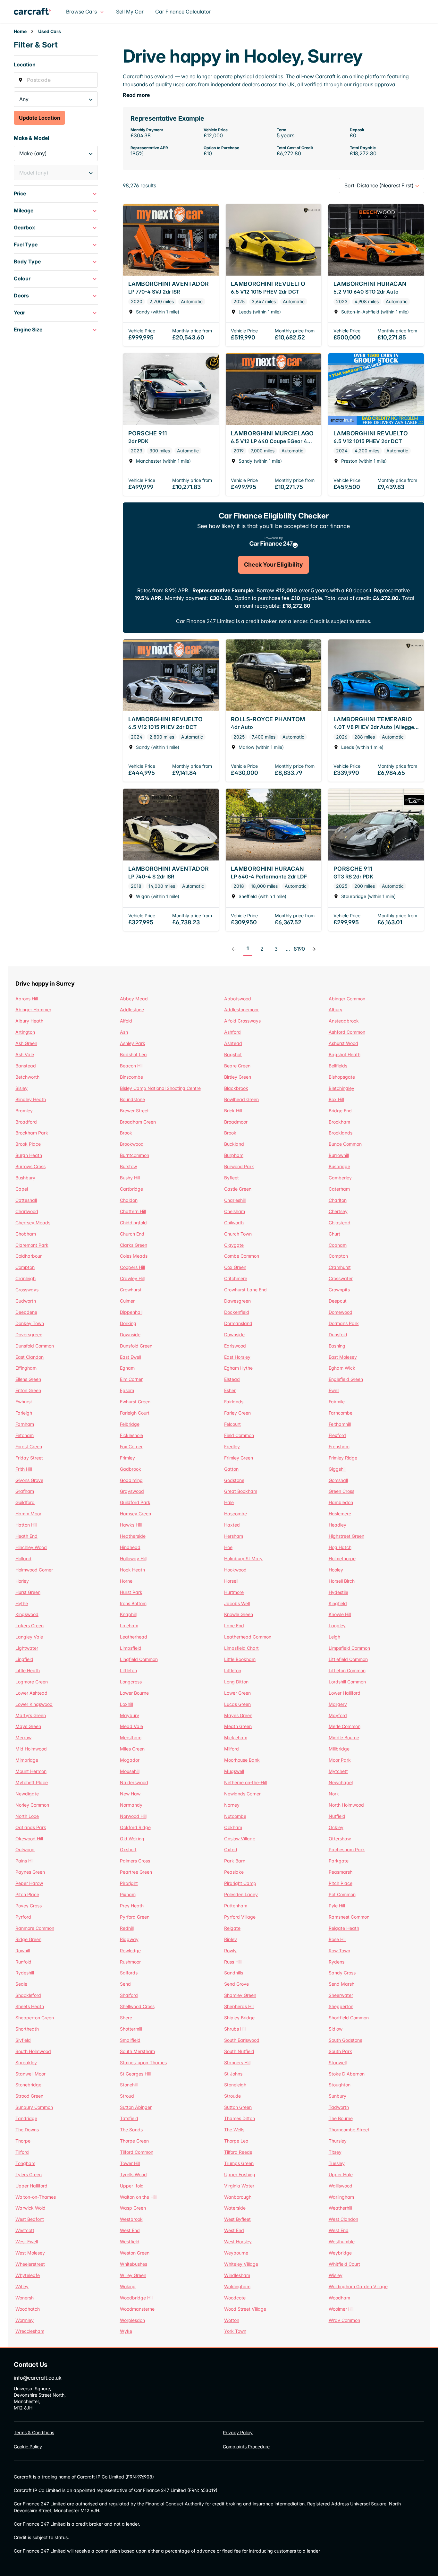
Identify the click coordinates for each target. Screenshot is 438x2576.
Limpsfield (131, 1648)
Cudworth (26, 1301)
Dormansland (238, 1323)
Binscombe (131, 1077)
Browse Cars (81, 12)
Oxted (231, 1849)
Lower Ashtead (31, 1693)
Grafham (25, 1491)
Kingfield (338, 1603)
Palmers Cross (135, 1861)
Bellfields (338, 1066)
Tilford (22, 2152)
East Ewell (131, 1357)
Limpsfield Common (349, 1648)
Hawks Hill (131, 1525)
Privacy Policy (238, 2432)
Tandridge (26, 2118)
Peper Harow (29, 1883)
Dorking (128, 1323)
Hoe (228, 1547)
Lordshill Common (347, 1682)
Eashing (337, 1346)
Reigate (232, 1928)
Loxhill (126, 1704)
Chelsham (235, 1211)
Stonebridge (28, 2085)
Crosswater (341, 1278)
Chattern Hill (133, 1211)
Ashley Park (133, 1043)
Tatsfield (129, 2118)
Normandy (131, 1805)
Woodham (339, 2298)
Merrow (23, 1737)
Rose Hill (337, 1939)
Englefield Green (346, 1379)
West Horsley (238, 2242)
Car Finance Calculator (183, 12)
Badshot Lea (133, 1054)
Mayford (338, 1715)
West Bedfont (30, 2219)
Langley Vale (29, 1637)
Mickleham (236, 1737)
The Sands (131, 2130)
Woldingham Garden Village (358, 2286)
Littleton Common (347, 1670)
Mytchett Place (32, 1782)
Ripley (231, 1939)
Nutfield (337, 1816)
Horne (126, 1581)
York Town (235, 2331)
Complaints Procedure (246, 2447)
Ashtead (233, 1043)
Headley (337, 1525)
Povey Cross (29, 1906)
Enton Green (28, 1390)
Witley (22, 2286)
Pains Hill (25, 1861)
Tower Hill (130, 2163)
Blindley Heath (31, 1099)
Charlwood (27, 1211)
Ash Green (26, 1043)
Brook (126, 1133)
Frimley (127, 1458)
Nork (334, 1794)
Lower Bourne (134, 1693)
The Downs (27, 2130)
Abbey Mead (134, 999)
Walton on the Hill (138, 2197)
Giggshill (337, 1469)
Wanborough (238, 2197)
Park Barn (235, 1861)
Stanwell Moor (30, 2074)
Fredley (232, 1446)
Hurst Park (131, 1592)
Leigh (334, 1637)
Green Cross (341, 1491)
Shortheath (27, 2029)
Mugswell (234, 1771)
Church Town (238, 1234)
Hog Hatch (340, 1547)
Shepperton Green (35, 2018)
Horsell (231, 1581)
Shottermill (131, 2029)
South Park (340, 2051)
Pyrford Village (240, 1917)
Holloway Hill (133, 1558)
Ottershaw (340, 1839)
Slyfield (23, 2040)
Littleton (128, 1670)
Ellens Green (28, 1379)
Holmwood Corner (34, 1570)
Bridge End (340, 1111)
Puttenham (236, 1906)
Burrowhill (339, 1155)
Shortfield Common (349, 2018)
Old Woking (132, 1839)
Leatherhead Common (248, 1637)
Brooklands (341, 1133)
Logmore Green (32, 1682)
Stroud (127, 2096)
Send (125, 1984)
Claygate (234, 1245)
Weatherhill (340, 2208)
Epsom (127, 1390)
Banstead (26, 1066)
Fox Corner (131, 1446)
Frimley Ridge (343, 1458)
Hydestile (338, 1592)
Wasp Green (133, 2208)
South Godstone (345, 2040)
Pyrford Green (135, 1917)
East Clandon (29, 1357)
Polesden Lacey (241, 1894)
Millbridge (339, 1749)
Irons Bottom (133, 1603)
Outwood (25, 1849)
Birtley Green (238, 1077)
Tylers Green (29, 2174)
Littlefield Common (348, 1659)
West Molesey (30, 2253)
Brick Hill (233, 1111)
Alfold (126, 1021)
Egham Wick (342, 1368)
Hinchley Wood (31, 1547)
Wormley (25, 2320)
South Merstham (137, 2051)
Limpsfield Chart (241, 1648)
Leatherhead (134, 1637)
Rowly (230, 1951)
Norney (232, 1805)
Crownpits (339, 1290)
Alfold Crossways (242, 1021)
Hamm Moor (28, 1514)
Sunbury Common (34, 2107)
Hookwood (235, 1570)
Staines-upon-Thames (143, 2063)
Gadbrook (131, 1469)
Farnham (25, 1424)
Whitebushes (134, 2264)
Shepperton (341, 2006)
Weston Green (135, 2253)
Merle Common (345, 1726)
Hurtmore (234, 1592)
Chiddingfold (133, 1223)
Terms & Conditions (34, 2432)
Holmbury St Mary (243, 1558)
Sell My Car (130, 12)
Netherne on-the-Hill (245, 1782)
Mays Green (28, 1726)
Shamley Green (240, 1995)
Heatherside (133, 1536)
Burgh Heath (29, 1155)
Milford (232, 1749)
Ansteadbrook (344, 1021)
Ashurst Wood (343, 1043)
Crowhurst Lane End (245, 1290)
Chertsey (338, 1211)
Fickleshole (131, 1435)
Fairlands (234, 1402)
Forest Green (29, 1446)
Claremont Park (32, 1245)
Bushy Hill (130, 1178)
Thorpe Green (134, 2141)
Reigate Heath (344, 1928)
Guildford (25, 1502)
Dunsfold (338, 1335)
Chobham (26, 1234)
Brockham (339, 1122)
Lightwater (27, 1648)
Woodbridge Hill (137, 2298)
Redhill (127, 1928)
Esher (230, 1390)
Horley (22, 1581)
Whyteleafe (28, 2275)
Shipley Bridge (239, 2018)
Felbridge (130, 1424)
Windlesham (237, 2275)
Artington (25, 1032)
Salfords (129, 1973)
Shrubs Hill (235, 2029)
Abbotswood (238, 999)
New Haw (130, 1794)
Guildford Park (135, 1502)
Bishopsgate (342, 1077)
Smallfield (130, 2040)
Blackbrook (236, 1088)
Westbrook (131, 2219)
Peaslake (234, 1872)
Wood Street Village (245, 2309)
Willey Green (133, 2275)
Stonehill (129, 2085)
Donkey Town (30, 1323)
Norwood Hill (133, 1816)
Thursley (338, 2141)
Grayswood (132, 1491)
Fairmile (337, 1402)
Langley (337, 1626)
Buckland (234, 1144)
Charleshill (235, 1200)
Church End (132, 1234)
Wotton (232, 2320)
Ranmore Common (35, 1928)
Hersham (234, 1536)
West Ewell (27, 2242)
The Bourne (341, 2118)
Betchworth (27, 1077)
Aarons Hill (27, 999)
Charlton (338, 1200)
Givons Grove (29, 1480)
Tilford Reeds (238, 2152)
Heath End (26, 1536)
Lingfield (24, 1659)
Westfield (130, 2242)
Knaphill (128, 1614)
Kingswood (27, 1614)
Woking (128, 2286)
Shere (126, 2018)
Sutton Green (238, 2107)
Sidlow (336, 2029)
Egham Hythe (238, 1368)
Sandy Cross (342, 1973)
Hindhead (130, 1547)
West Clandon (343, 2219)
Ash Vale (25, 1054)
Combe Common (242, 1256)
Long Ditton (236, 1682)
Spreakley (26, 2063)
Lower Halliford (345, 1693)
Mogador (130, 1760)
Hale (229, 1502)
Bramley (24, 1111)
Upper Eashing (240, 2174)
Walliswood (341, 2186)
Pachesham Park (347, 1849)
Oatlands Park (31, 1827)
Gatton (231, 1469)
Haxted (232, 1525)
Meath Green (238, 1726)
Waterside (235, 2208)
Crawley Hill (132, 1278)
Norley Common (32, 1805)
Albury (336, 1010)
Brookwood (132, 1144)
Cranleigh (25, 1278)
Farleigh (24, 1413)
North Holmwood (346, 1805)
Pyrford (23, 1917)
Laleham (129, 1626)
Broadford (26, 1122)
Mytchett (338, 1771)
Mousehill (130, 1771)
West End (130, 2230)
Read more (136, 95)
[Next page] (314, 949)
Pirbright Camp (240, 1883)
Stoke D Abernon (347, 2074)
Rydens (337, 1962)
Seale (21, 1984)
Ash (124, 1032)
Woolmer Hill (341, 2309)
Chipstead (340, 1223)
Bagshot (233, 1054)
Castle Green (238, 1189)
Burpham (234, 1155)
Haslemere (340, 1514)
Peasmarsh (341, 1872)
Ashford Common (347, 1032)
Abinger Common (347, 999)
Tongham (25, 2163)
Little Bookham (240, 1659)
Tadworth (339, 2107)
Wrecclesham (30, 2331)
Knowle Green (239, 1614)
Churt (334, 1234)
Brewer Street (134, 1111)
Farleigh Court (135, 1413)
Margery (338, 1704)
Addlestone (132, 1010)
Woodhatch (28, 2309)
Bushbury (25, 1178)
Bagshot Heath (345, 1054)
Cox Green (235, 1267)
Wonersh (25, 2298)
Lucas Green (237, 1704)
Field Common (239, 1435)
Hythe (22, 1603)
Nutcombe (235, 1816)
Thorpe (23, 2141)
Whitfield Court (344, 2264)
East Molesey (343, 1357)
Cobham (338, 1245)
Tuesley (337, 2163)
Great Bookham (241, 1491)
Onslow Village (240, 1839)
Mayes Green (238, 1715)
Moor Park (340, 1760)
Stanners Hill (237, 2063)
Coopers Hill (132, 1267)
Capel (22, 1189)
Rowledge (130, 1951)
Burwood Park (239, 1166)
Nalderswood (134, 1782)
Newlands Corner (242, 1794)
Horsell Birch (342, 1581)
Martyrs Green (31, 1715)
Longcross (131, 1682)
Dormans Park (344, 1323)
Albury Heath (29, 1021)
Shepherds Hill (239, 2006)
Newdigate (27, 1794)
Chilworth (234, 1223)
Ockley (336, 1827)
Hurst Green (28, 1592)
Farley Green (237, 1413)
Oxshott (128, 1849)
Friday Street (29, 1458)
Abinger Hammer (33, 1010)
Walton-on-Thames (36, 2197)
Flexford (337, 1435)
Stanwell (338, 2063)
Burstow (128, 1166)
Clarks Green (134, 1245)
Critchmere (236, 1278)
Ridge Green (28, 1939)
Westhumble (342, 2242)
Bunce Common (345, 1144)
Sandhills (234, 1973)
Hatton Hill (26, 1525)
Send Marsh (341, 1984)
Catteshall (26, 1200)
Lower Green (237, 1693)
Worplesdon (132, 2320)
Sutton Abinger (136, 2107)
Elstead (232, 1379)
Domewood (341, 1312)
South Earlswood (242, 2040)
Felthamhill (340, 1424)
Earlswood (235, 1346)
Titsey (335, 2152)
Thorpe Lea (236, 2141)
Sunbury (337, 2096)
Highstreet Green (346, 1536)
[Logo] (37, 12)
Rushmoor (130, 1962)
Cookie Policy (28, 2447)
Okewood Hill (29, 1839)
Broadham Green (138, 1122)
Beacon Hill (132, 1066)
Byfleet (232, 1178)
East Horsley (237, 1357)
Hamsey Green (135, 1514)
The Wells (234, 2130)
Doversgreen (29, 1335)
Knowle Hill (340, 1614)
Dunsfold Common (35, 1346)
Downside (130, 1335)
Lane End (234, 1626)
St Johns (233, 2074)
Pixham (128, 1894)
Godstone (234, 1480)
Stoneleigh (235, 2085)
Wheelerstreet (30, 2264)
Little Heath (28, 1670)
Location (25, 64)
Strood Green (29, 2096)
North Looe (27, 1816)
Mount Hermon (31, 1771)
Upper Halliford (31, 2186)
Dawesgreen (237, 1301)
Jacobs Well (237, 1603)
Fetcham (25, 1435)
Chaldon (129, 1200)
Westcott (25, 2230)
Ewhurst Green (135, 1402)
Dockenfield (237, 1312)
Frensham (339, 1446)
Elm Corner (131, 1379)
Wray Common (344, 2320)
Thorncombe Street (349, 2130)
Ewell (334, 1390)
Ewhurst (24, 1402)
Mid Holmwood (31, 1749)
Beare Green (237, 1066)
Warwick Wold (30, 2208)
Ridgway (129, 1939)
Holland (23, 1558)
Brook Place (28, 1144)
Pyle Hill (337, 1906)
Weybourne (236, 2253)
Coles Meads (134, 1256)
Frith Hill (24, 1469)
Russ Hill (233, 1962)
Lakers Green (29, 1626)
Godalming (131, 1480)
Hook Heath (132, 1570)
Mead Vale (131, 1726)
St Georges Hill (135, 2074)
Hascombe (236, 1514)
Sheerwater (341, 1995)
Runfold (23, 1962)
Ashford (232, 1032)
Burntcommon (135, 1155)
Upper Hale (341, 2174)
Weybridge (340, 2253)
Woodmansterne (137, 2309)
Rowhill (23, 1951)
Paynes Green (30, 1872)
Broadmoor (236, 1122)
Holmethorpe (342, 1558)
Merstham (131, 1737)
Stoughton (340, 2085)
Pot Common (342, 1894)
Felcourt (232, 1424)
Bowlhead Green (241, 1099)
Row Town (339, 1951)
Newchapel (341, 1782)
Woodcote (235, 2298)
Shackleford (28, 1995)
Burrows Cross (30, 1166)
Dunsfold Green (136, 1346)
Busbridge (339, 1166)
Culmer (127, 1301)
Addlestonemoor (241, 1010)
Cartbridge (131, 1189)
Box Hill (336, 1099)
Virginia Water (239, 2186)
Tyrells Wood (133, 2174)
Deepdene (26, 1312)
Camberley (340, 1178)
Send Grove (236, 1984)
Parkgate (339, 1861)
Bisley (21, 1088)
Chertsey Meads (33, 1223)
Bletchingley (341, 1088)
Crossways (27, 1290)
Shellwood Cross (137, 2006)
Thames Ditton (240, 2118)
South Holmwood (33, 2051)
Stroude (232, 2096)
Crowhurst (131, 1290)
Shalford (129, 1995)
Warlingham (341, 2197)
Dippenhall (131, 1312)
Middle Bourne (344, 1737)
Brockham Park (32, 1133)
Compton (338, 1256)
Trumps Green (239, 2163)
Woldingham (237, 2286)
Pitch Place (341, 1883)
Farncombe (341, 1413)
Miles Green (132, 1749)
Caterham (339, 1189)
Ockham (233, 1827)
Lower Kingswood (34, 1704)
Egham (127, 1368)
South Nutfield (239, 2051)
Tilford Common (137, 2152)
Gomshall (338, 1480)
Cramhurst (340, 1267)
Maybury (130, 1715)
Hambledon (341, 1502)
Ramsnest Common (349, 1917)
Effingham (26, 1368)
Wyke (126, 2331)
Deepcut (338, 1301)
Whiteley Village (241, 2264)
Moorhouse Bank (242, 1760)
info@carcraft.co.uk (38, 2378)
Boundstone (132, 1099)
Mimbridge (27, 1760)
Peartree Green (136, 1872)
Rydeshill (25, 1973)
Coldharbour (29, 1256)
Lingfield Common (139, 1659)
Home (20, 31)
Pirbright (129, 1883)
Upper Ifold (132, 2186)
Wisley (336, 2275)
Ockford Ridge (135, 1827)
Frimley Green (239, 1458)
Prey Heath (132, 1906)
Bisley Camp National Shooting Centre (160, 1088)
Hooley (336, 1570)
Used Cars (50, 31)
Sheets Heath (30, 2006)
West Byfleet (237, 2219)
